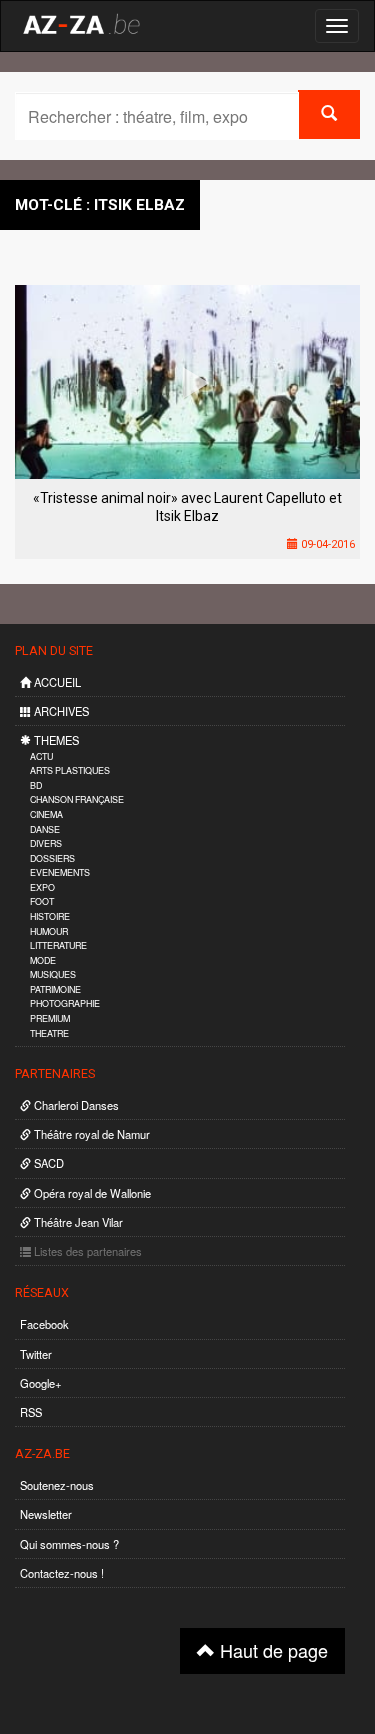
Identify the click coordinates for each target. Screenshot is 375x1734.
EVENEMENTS (60, 872)
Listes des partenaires (86, 1251)
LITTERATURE (58, 945)
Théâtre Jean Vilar (77, 1222)
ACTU (41, 756)
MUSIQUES (53, 974)
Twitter (36, 1354)
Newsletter (46, 1514)
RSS (31, 1412)
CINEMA (46, 814)
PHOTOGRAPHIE (65, 1003)
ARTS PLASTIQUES (70, 770)
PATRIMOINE (55, 989)
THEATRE (49, 1033)
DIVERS (46, 843)
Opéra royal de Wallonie (91, 1193)
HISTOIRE (50, 916)
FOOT (42, 901)
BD (36, 785)
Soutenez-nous (57, 1485)
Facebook (44, 1324)
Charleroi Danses (75, 1105)
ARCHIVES (60, 711)
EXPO (42, 887)
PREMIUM (50, 1018)
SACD (47, 1163)
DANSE (45, 829)
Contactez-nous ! (62, 1573)
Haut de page (271, 1650)
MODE (43, 960)
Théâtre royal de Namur (90, 1134)
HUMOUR (49, 931)
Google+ (41, 1383)
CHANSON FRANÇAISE (77, 799)
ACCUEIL (56, 682)
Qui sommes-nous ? (69, 1544)
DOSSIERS (52, 858)
